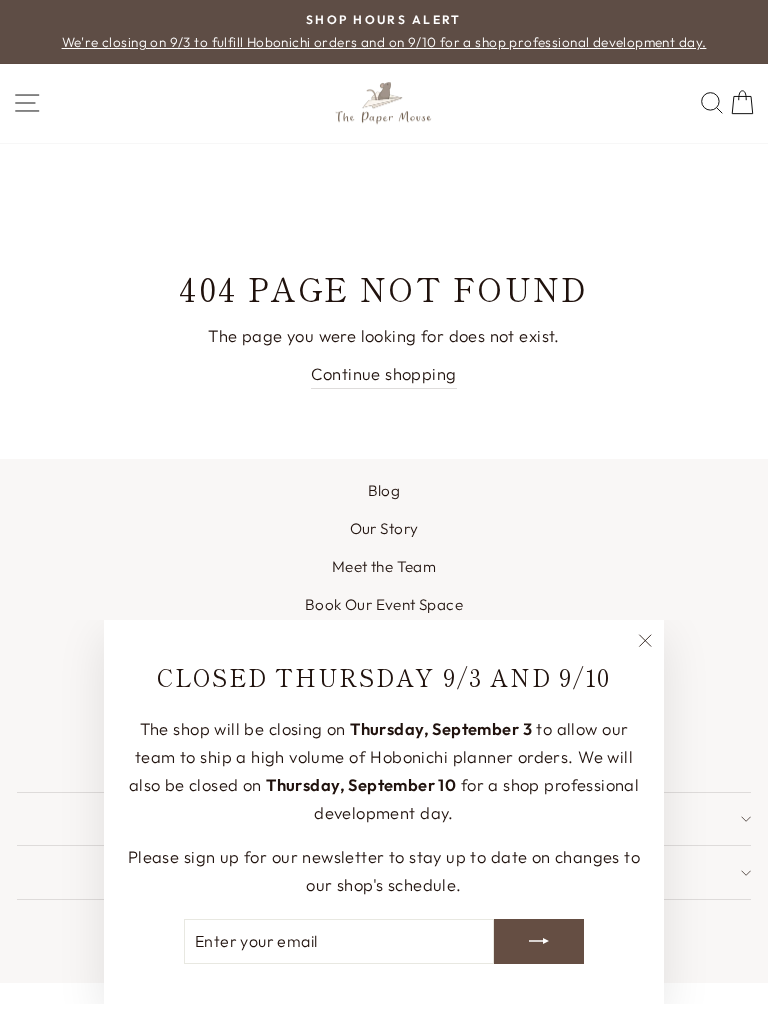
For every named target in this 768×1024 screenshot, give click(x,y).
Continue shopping (383, 373)
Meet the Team (384, 566)
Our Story (384, 528)
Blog (384, 490)
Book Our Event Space (384, 604)
